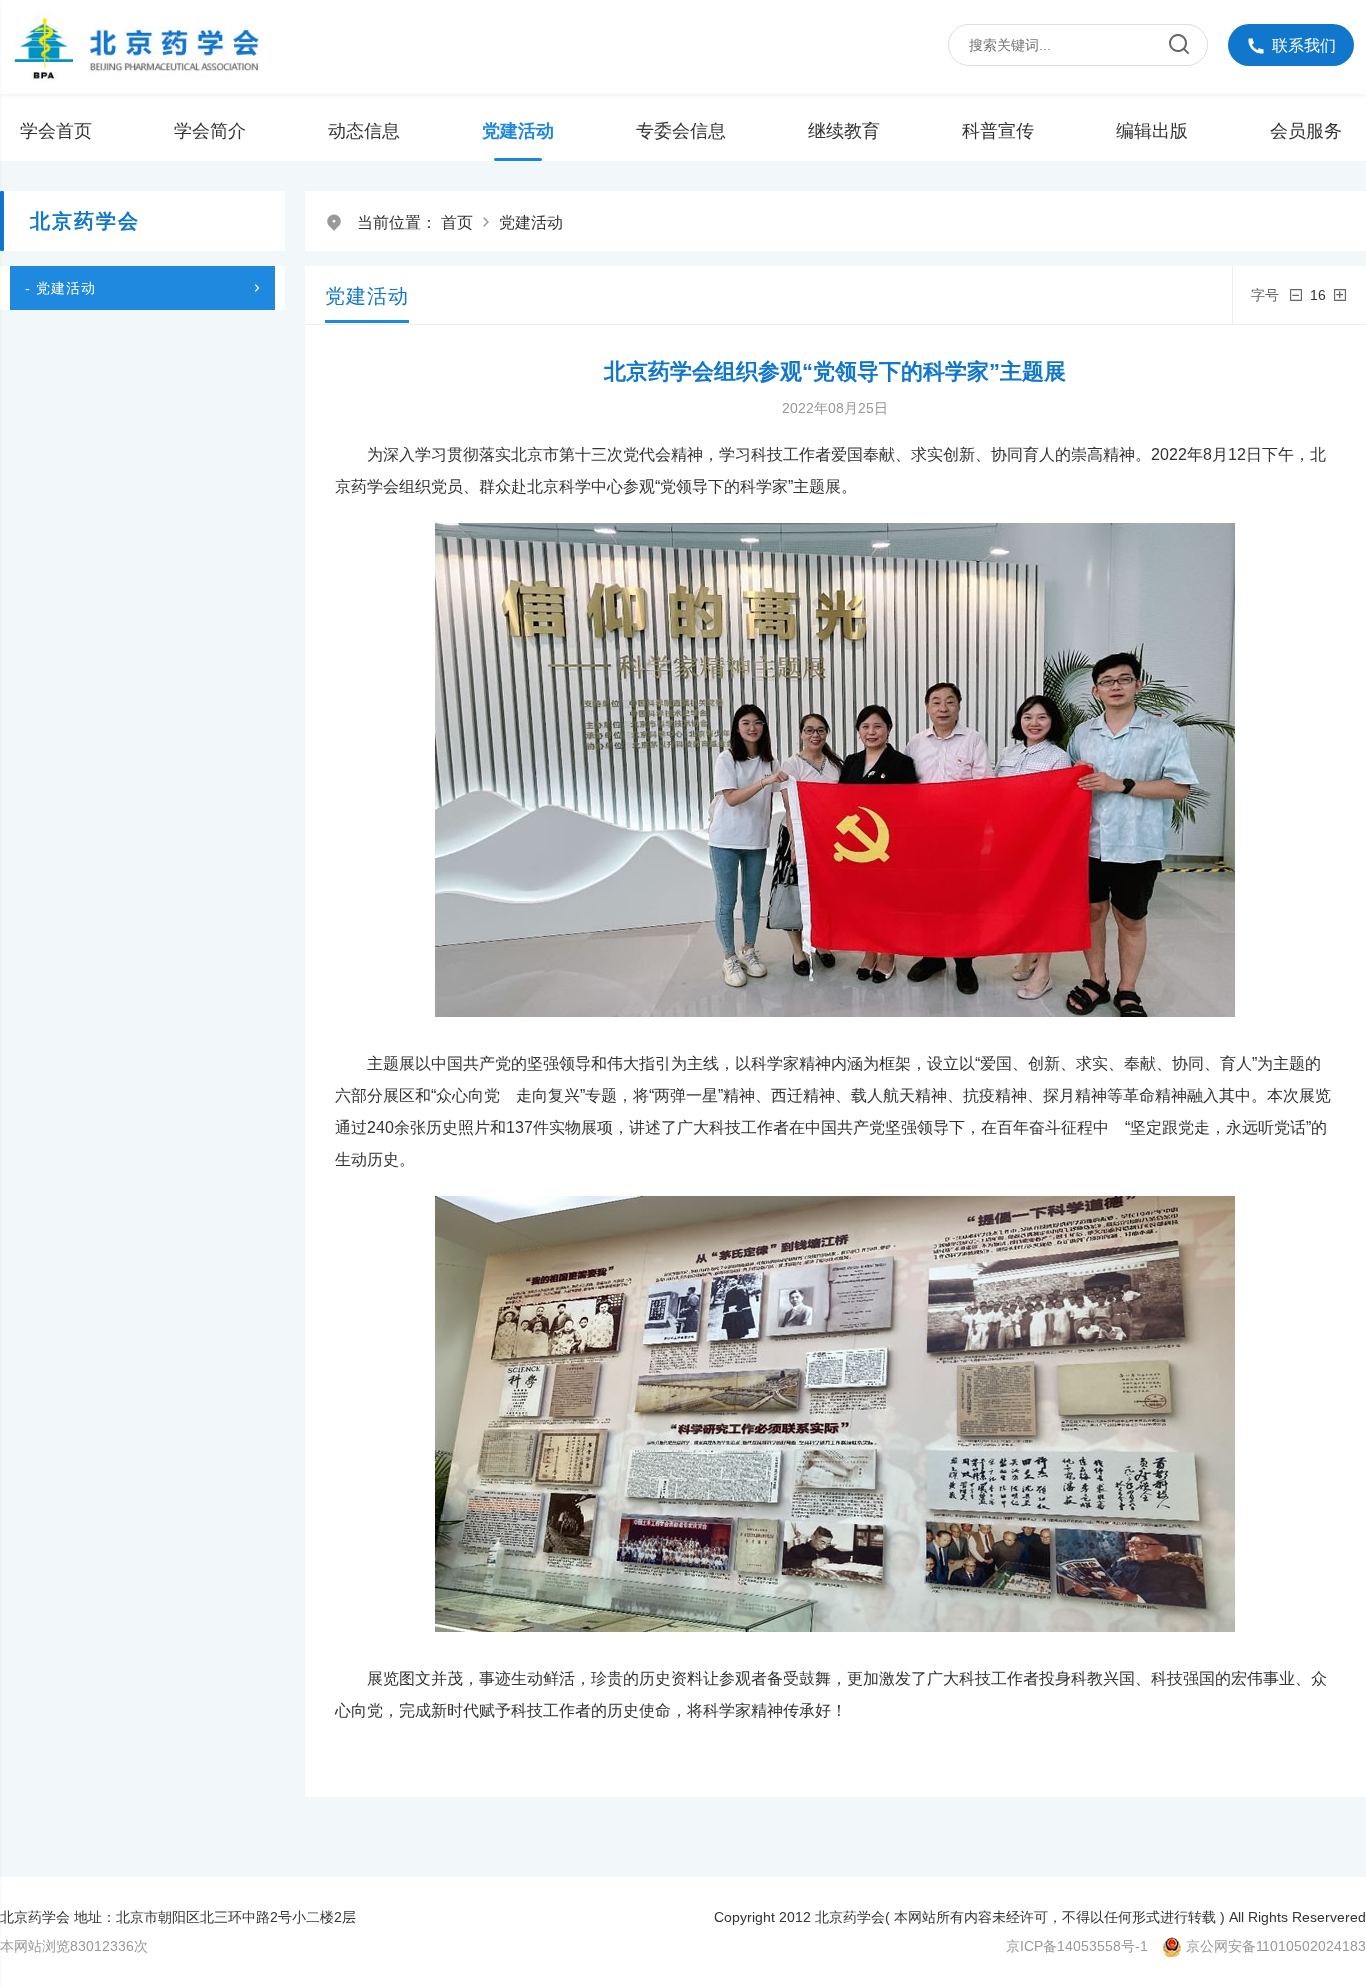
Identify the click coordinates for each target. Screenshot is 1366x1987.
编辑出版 (1152, 131)
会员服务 (1306, 131)
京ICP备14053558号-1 (1077, 1946)
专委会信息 (681, 131)
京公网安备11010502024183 (1276, 1946)
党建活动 (518, 131)
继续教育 (844, 131)
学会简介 (210, 131)
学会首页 (56, 131)
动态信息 (364, 131)
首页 (457, 222)
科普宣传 (998, 131)
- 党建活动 (60, 288)
